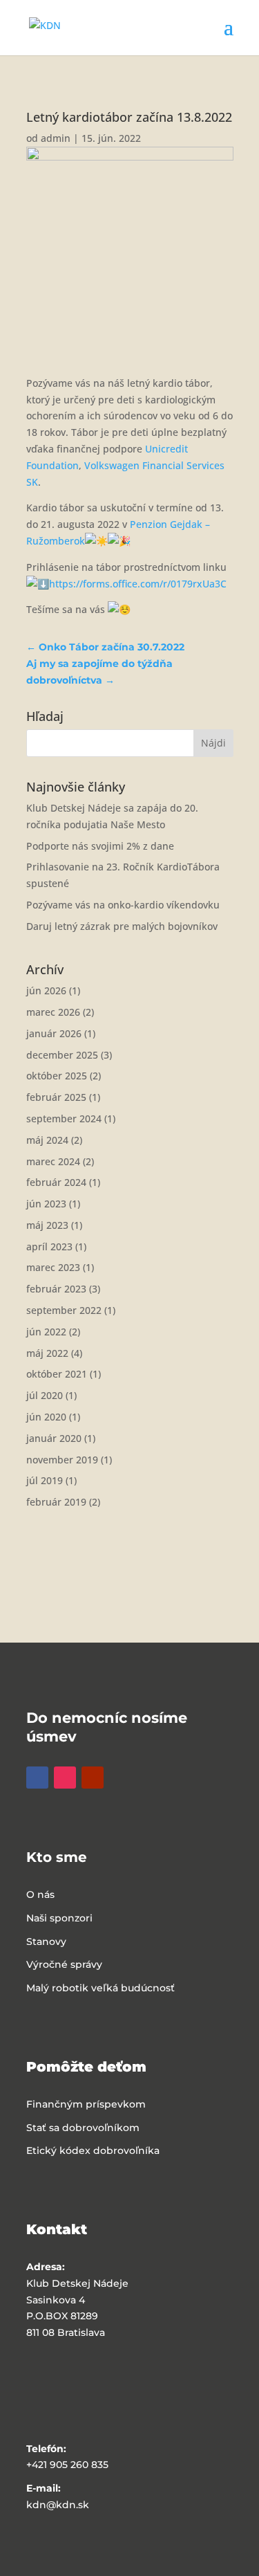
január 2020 (54, 1438)
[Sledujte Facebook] (37, 1778)
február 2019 (56, 1502)
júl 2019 (45, 1480)
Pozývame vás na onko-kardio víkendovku (123, 905)
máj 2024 (47, 1140)
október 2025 (57, 1076)
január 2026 (54, 1033)
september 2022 (64, 1310)
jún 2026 (46, 990)
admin (56, 138)
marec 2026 (53, 1012)
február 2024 (56, 1182)
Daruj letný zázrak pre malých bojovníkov (122, 926)
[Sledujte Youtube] (93, 1778)
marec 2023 (53, 1267)
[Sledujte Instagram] (65, 1778)
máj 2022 (47, 1353)
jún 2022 (46, 1332)
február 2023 (56, 1289)
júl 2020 (45, 1395)
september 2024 (64, 1118)
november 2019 (62, 1460)
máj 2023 (47, 1225)
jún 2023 (46, 1204)
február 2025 (56, 1097)
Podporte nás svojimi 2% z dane (100, 846)
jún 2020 (46, 1417)
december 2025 (62, 1055)
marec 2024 (53, 1161)
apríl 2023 (49, 1246)
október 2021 (57, 1374)
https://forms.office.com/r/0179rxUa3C (138, 584)
